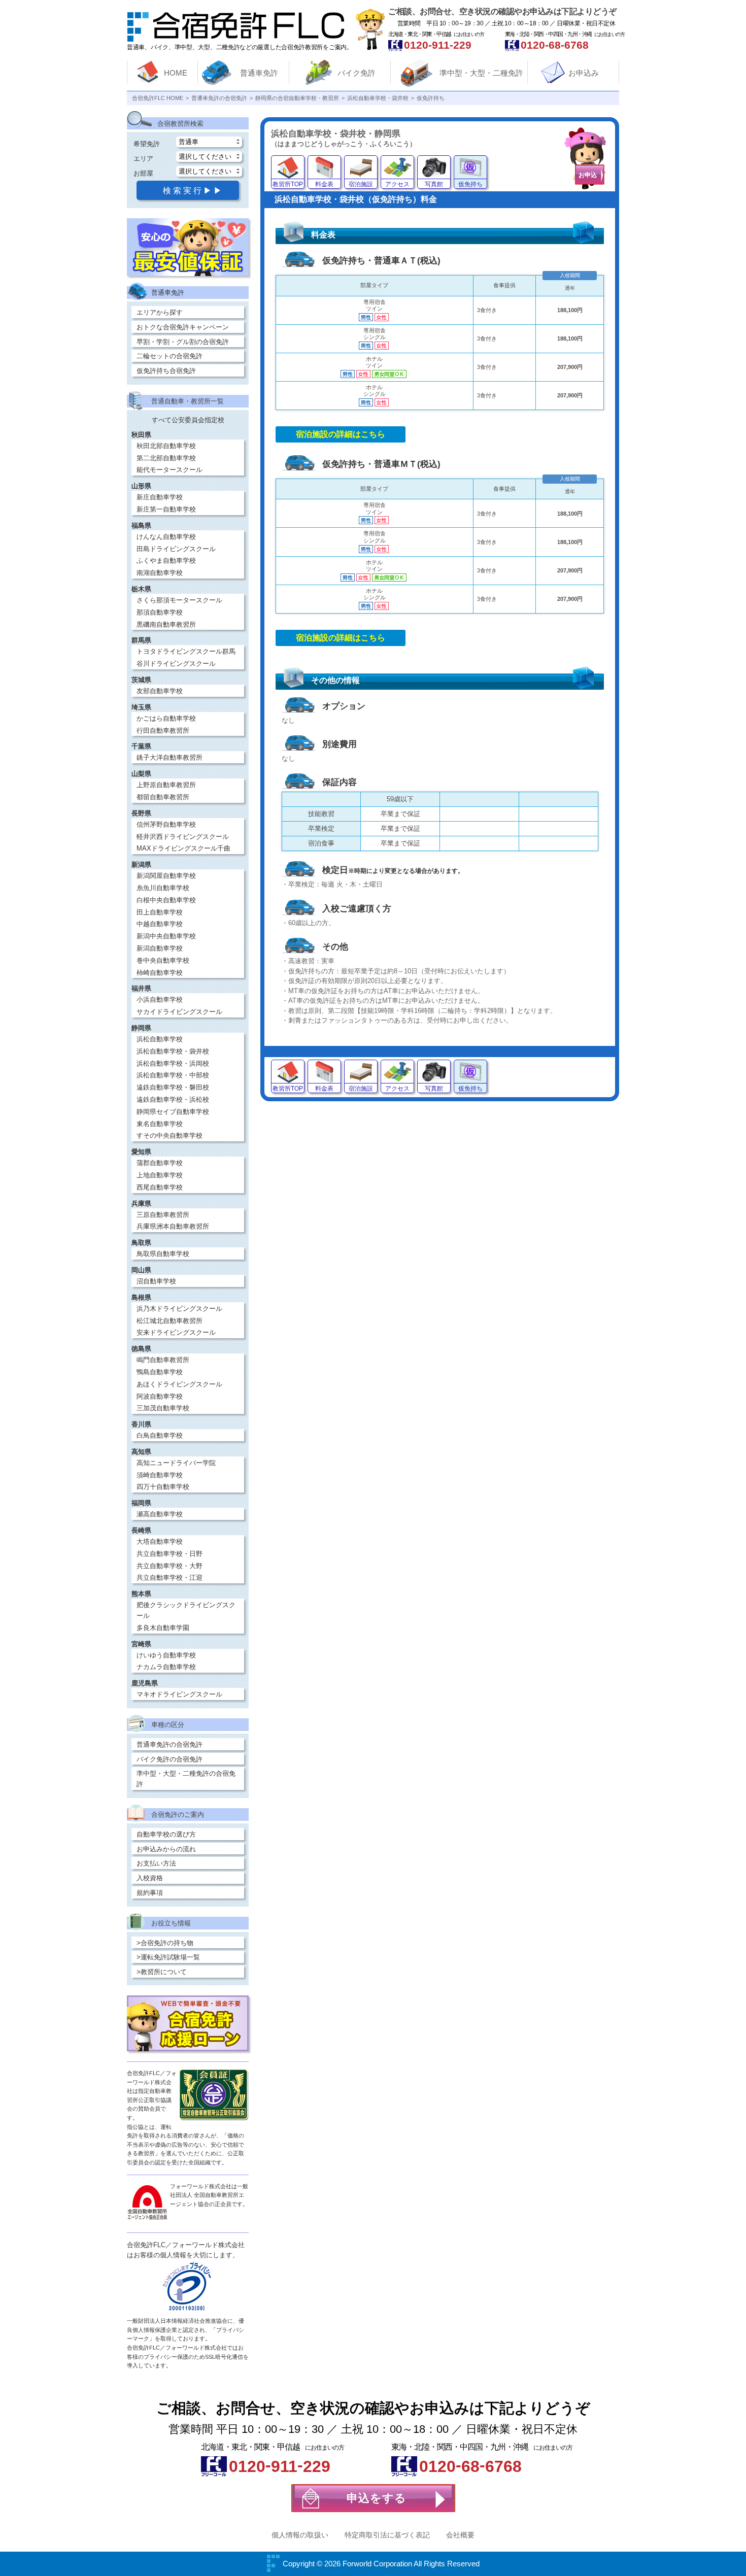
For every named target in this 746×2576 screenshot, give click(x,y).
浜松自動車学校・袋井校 (173, 1051)
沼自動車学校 (156, 1281)
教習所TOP (288, 184)
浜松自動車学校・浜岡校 (173, 1063)
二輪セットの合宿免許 (169, 356)
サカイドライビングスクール (179, 1012)
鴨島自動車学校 (160, 1372)
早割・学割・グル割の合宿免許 (183, 342)
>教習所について (162, 1972)
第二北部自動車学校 (166, 458)
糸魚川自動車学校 (163, 888)
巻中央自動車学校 (163, 960)
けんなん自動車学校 (166, 537)
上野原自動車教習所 (166, 785)
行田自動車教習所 (163, 731)
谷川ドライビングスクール (176, 664)
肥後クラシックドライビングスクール (186, 1610)
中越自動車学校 (160, 924)
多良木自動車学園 (163, 1628)
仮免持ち (470, 184)
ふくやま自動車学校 (166, 561)
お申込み (584, 73)
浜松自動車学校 (160, 1039)
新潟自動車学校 (160, 948)
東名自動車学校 (160, 1124)
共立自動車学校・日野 (169, 1554)
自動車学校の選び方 (166, 1834)
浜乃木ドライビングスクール (179, 1309)
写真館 (434, 184)
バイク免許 (357, 73)
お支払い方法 (156, 1863)
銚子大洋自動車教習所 (169, 757)
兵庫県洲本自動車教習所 (173, 1226)
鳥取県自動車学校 (163, 1254)
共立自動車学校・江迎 (169, 1578)
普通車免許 (259, 73)
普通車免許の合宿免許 (169, 1744)
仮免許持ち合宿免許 (166, 371)
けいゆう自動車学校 (166, 1655)
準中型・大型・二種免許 (481, 73)
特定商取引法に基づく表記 (387, 2535)
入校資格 (150, 1878)
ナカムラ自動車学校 (166, 1667)
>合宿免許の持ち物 (165, 1943)
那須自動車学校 (160, 612)
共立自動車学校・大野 (169, 1566)
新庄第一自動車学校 (166, 509)
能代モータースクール (169, 470)
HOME (176, 73)
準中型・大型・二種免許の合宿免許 (186, 1779)
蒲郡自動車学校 (160, 1163)
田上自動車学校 (160, 912)
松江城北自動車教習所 (169, 1321)
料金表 (324, 184)
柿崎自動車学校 (160, 973)
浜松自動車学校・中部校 (173, 1075)
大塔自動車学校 (160, 1541)
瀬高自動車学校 (160, 1514)
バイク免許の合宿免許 (169, 1759)
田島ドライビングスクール (176, 549)
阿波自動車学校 (160, 1396)
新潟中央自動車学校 (166, 936)
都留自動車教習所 (163, 797)
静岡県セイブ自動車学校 (173, 1112)
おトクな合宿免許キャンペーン (183, 327)
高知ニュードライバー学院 (176, 1463)
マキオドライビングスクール (179, 1694)
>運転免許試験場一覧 (168, 1957)
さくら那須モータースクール (179, 600)
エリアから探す (160, 312)
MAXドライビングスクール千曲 (183, 848)
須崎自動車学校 (160, 1475)
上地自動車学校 (160, 1175)
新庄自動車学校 (160, 497)
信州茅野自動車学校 (166, 824)
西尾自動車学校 (160, 1187)
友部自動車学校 (160, 691)
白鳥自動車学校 (160, 1435)
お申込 (588, 175)
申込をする (377, 2498)
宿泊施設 (361, 184)
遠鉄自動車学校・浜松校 (173, 1099)
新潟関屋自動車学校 (166, 876)
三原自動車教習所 (163, 1215)
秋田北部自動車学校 (166, 446)
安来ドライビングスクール (176, 1332)
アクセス (397, 184)
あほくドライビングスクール (179, 1384)
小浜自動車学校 (160, 999)
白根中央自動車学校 (166, 900)
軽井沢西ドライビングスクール (183, 837)
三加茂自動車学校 (163, 1408)
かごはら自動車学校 (166, 718)
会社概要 (460, 2535)
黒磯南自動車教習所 (166, 624)
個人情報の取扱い (300, 2535)
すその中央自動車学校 (169, 1136)
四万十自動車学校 (163, 1487)
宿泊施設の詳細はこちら (341, 434)
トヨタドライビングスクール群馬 (186, 651)
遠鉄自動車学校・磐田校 (173, 1087)
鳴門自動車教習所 (163, 1360)
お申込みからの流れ (166, 1849)
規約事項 (150, 1893)
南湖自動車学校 (160, 573)
